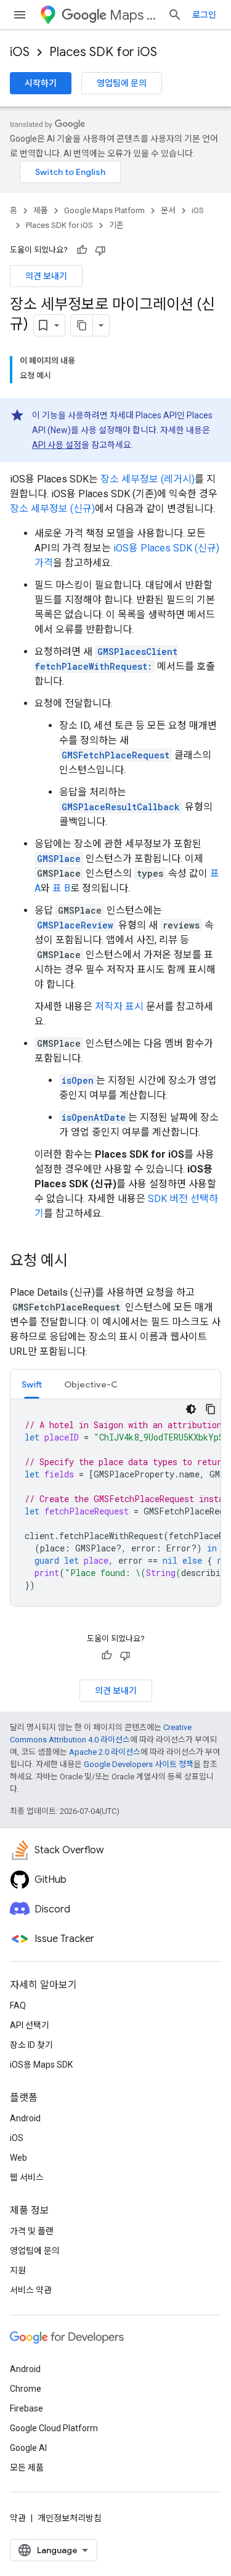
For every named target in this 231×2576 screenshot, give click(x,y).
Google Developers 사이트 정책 (139, 1764)
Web (18, 2158)
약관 (18, 2518)
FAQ (18, 2005)
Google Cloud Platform (54, 2428)
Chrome (26, 2389)
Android (25, 2118)
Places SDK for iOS (103, 52)
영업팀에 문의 (122, 83)
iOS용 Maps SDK (41, 2065)
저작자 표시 (119, 1006)
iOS (20, 52)
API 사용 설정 (57, 445)
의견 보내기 (46, 276)
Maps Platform (134, 15)
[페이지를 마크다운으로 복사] (82, 325)
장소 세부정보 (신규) (52, 509)
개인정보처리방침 (70, 2518)
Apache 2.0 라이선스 (105, 1752)
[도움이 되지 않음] (100, 250)
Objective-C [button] (91, 1384)
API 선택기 (30, 2025)
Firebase (26, 2408)
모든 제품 (27, 2468)
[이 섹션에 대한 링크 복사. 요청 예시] (80, 1262)
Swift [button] (32, 1384)
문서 (168, 210)
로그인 (204, 15)
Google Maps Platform (104, 210)
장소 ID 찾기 (31, 2045)
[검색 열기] (175, 15)
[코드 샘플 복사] (211, 1409)
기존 (116, 225)
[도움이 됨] (82, 250)
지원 (18, 2270)
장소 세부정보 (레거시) (148, 479)
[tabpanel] (115, 1503)
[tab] (32, 1384)
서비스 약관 (31, 2290)
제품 (41, 210)
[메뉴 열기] (20, 15)
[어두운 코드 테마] (191, 1409)
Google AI (28, 2448)
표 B (61, 888)
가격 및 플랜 (32, 2231)
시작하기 (41, 83)
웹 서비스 (27, 2177)
